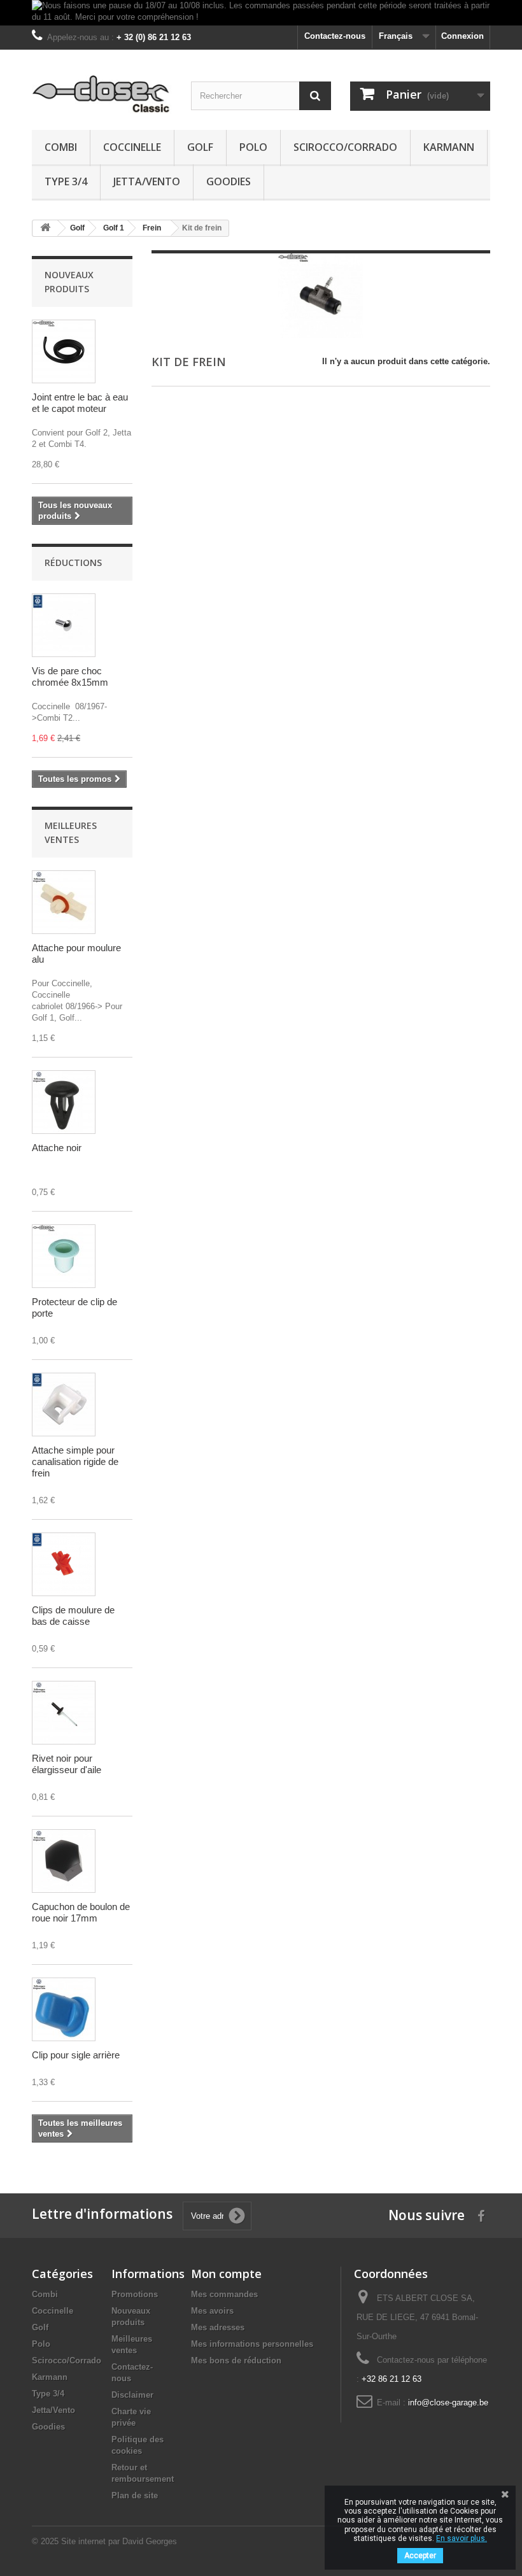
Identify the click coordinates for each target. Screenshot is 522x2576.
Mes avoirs (212, 2311)
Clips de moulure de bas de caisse (73, 1616)
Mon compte (226, 2274)
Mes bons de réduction (236, 2360)
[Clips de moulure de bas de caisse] (64, 1564)
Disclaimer (132, 2395)
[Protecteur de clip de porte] (64, 1256)
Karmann (449, 147)
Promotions (135, 2294)
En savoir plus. (462, 2538)
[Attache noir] (64, 1102)
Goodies (229, 181)
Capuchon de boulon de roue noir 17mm (81, 1912)
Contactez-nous (335, 36)
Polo (253, 147)
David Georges (150, 2541)
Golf (200, 147)
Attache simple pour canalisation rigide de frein (75, 1461)
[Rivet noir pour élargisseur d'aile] (64, 1713)
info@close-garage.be (448, 2403)
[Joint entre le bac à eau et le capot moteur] (64, 351)
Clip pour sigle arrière (76, 2055)
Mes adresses (218, 2327)
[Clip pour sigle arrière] (64, 2009)
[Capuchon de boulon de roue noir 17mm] (64, 1861)
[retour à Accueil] (45, 228)
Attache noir (57, 1148)
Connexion (462, 36)
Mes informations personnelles (252, 2344)
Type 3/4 (66, 181)
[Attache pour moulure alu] (64, 902)
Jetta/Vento (147, 181)
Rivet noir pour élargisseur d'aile (67, 1764)
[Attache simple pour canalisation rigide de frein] (64, 1405)
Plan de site (135, 2495)
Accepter (420, 2556)
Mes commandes (224, 2294)
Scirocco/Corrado (345, 147)
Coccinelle (132, 147)
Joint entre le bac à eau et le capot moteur (80, 403)
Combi (61, 147)
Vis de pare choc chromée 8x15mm (70, 676)
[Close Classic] (102, 95)
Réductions (73, 563)
